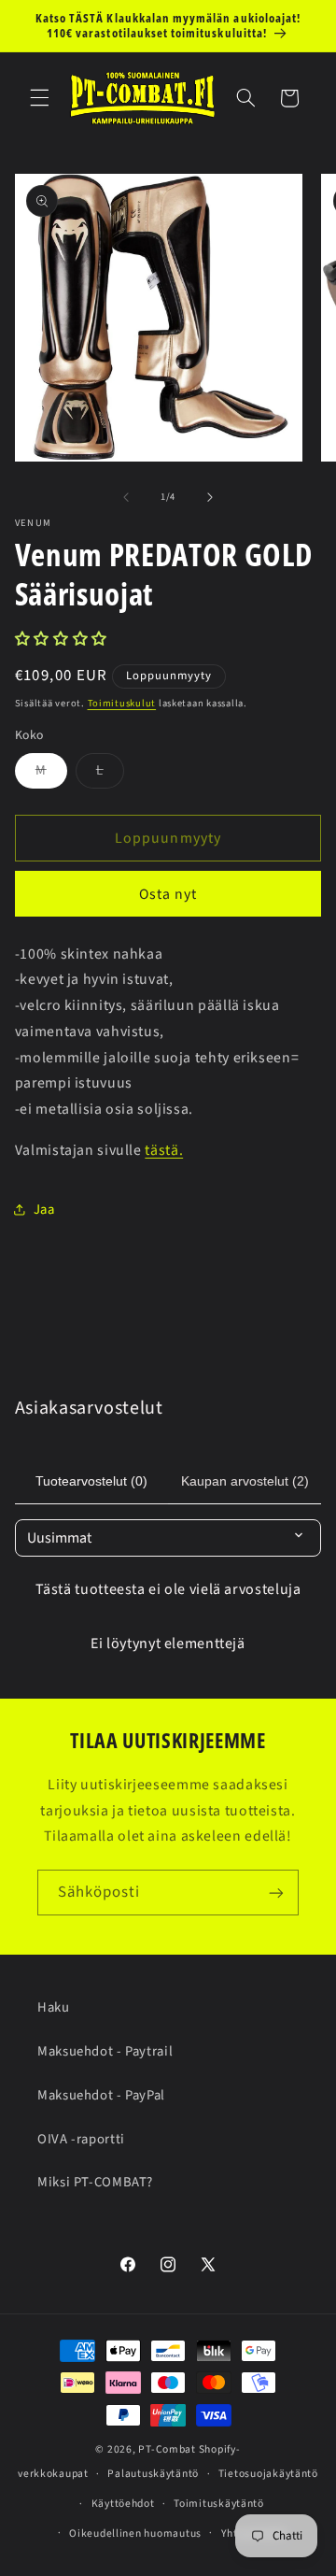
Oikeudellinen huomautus (135, 2533)
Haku (54, 2007)
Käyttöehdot (123, 2504)
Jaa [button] (44, 1210)
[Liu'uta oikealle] (210, 497)
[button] (39, 98)
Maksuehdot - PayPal (101, 2095)
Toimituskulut (122, 703)
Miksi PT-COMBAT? (95, 2182)
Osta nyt (168, 894)
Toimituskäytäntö (219, 2504)
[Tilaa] (276, 1893)
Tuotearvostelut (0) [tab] (91, 1481)
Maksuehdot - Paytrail (105, 2051)
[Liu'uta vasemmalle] (126, 497)
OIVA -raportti (81, 2139)
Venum (34, 524)
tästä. (164, 1150)
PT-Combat (167, 2449)
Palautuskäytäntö (153, 2474)
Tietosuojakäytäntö (268, 2474)
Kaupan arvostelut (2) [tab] (245, 1481)
